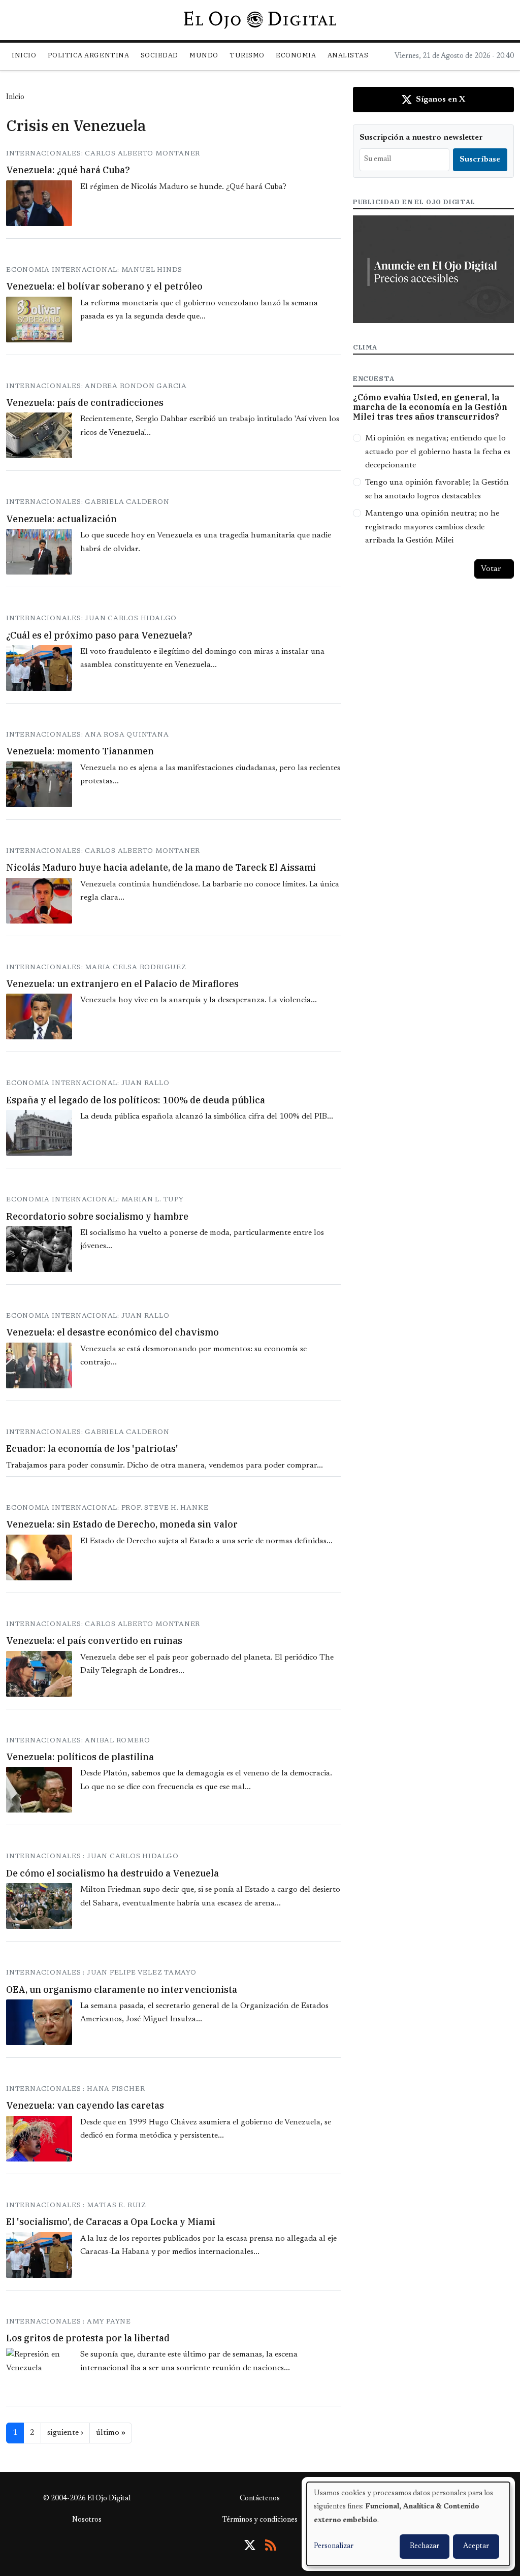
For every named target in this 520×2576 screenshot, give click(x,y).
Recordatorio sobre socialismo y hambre (97, 1216)
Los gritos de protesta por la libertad (88, 2338)
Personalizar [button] (334, 2547)
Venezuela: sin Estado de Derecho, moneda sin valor (122, 1524)
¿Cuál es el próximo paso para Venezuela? (99, 635)
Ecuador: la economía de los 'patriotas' (92, 1449)
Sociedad (159, 55)
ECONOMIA (296, 55)
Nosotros (87, 2520)
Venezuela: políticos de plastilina (80, 1757)
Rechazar (425, 2547)
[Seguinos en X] (250, 2545)
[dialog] (408, 2524)
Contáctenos (260, 2499)
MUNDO (204, 55)
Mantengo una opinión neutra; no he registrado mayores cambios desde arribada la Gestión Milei (432, 527)
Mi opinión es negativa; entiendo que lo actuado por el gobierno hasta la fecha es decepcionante (438, 452)
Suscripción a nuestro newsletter (421, 138)
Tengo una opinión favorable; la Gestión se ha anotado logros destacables (437, 489)
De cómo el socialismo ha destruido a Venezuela (112, 1873)
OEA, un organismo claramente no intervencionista (122, 1990)
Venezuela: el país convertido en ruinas (94, 1641)
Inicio (24, 55)
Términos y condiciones (260, 2520)
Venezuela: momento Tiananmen (80, 751)
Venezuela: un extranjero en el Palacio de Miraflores (122, 984)
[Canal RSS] (271, 2545)
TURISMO (247, 55)
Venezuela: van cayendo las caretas (85, 2105)
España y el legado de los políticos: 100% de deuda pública (136, 1100)
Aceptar (476, 2547)
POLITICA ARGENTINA (88, 55)
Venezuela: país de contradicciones (85, 403)
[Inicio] (260, 20)
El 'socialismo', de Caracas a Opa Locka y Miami (111, 2222)
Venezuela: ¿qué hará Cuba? (68, 170)
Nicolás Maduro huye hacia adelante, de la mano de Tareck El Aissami (161, 867)
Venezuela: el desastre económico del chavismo (112, 1332)
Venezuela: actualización (61, 519)
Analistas (348, 55)
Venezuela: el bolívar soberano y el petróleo (104, 286)
